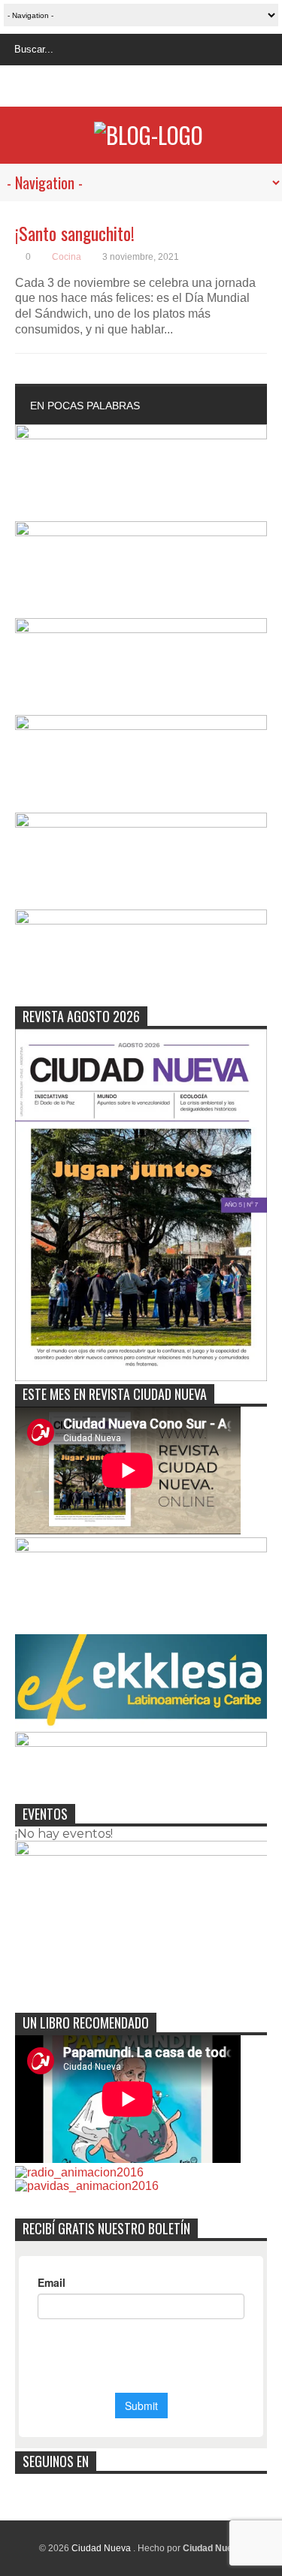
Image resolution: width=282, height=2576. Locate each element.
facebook (98, 88)
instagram (153, 88)
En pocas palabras (85, 406)
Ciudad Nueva (102, 2548)
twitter (126, 88)
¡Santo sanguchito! (75, 233)
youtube (181, 88)
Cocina (67, 257)
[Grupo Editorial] (149, 135)
